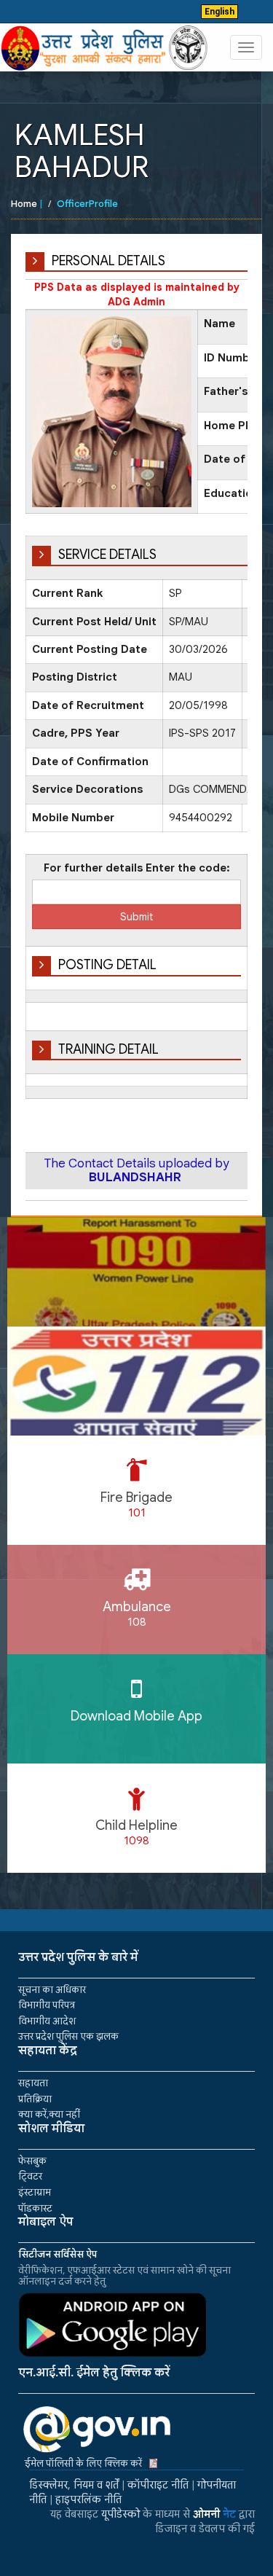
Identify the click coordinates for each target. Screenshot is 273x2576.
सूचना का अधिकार (52, 1990)
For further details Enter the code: (137, 868)
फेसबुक (32, 2161)
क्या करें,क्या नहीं (49, 2114)
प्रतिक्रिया (35, 2099)
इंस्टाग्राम (35, 2192)
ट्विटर (30, 2176)
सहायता (33, 2083)
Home (24, 204)
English (219, 12)
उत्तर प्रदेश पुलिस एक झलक (68, 2036)
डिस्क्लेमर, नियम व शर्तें (74, 2485)
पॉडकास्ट (35, 2208)
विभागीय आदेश (47, 2021)
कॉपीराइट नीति (158, 2485)
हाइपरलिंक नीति (88, 2499)
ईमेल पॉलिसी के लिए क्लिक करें (83, 2463)
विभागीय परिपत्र (47, 2005)
